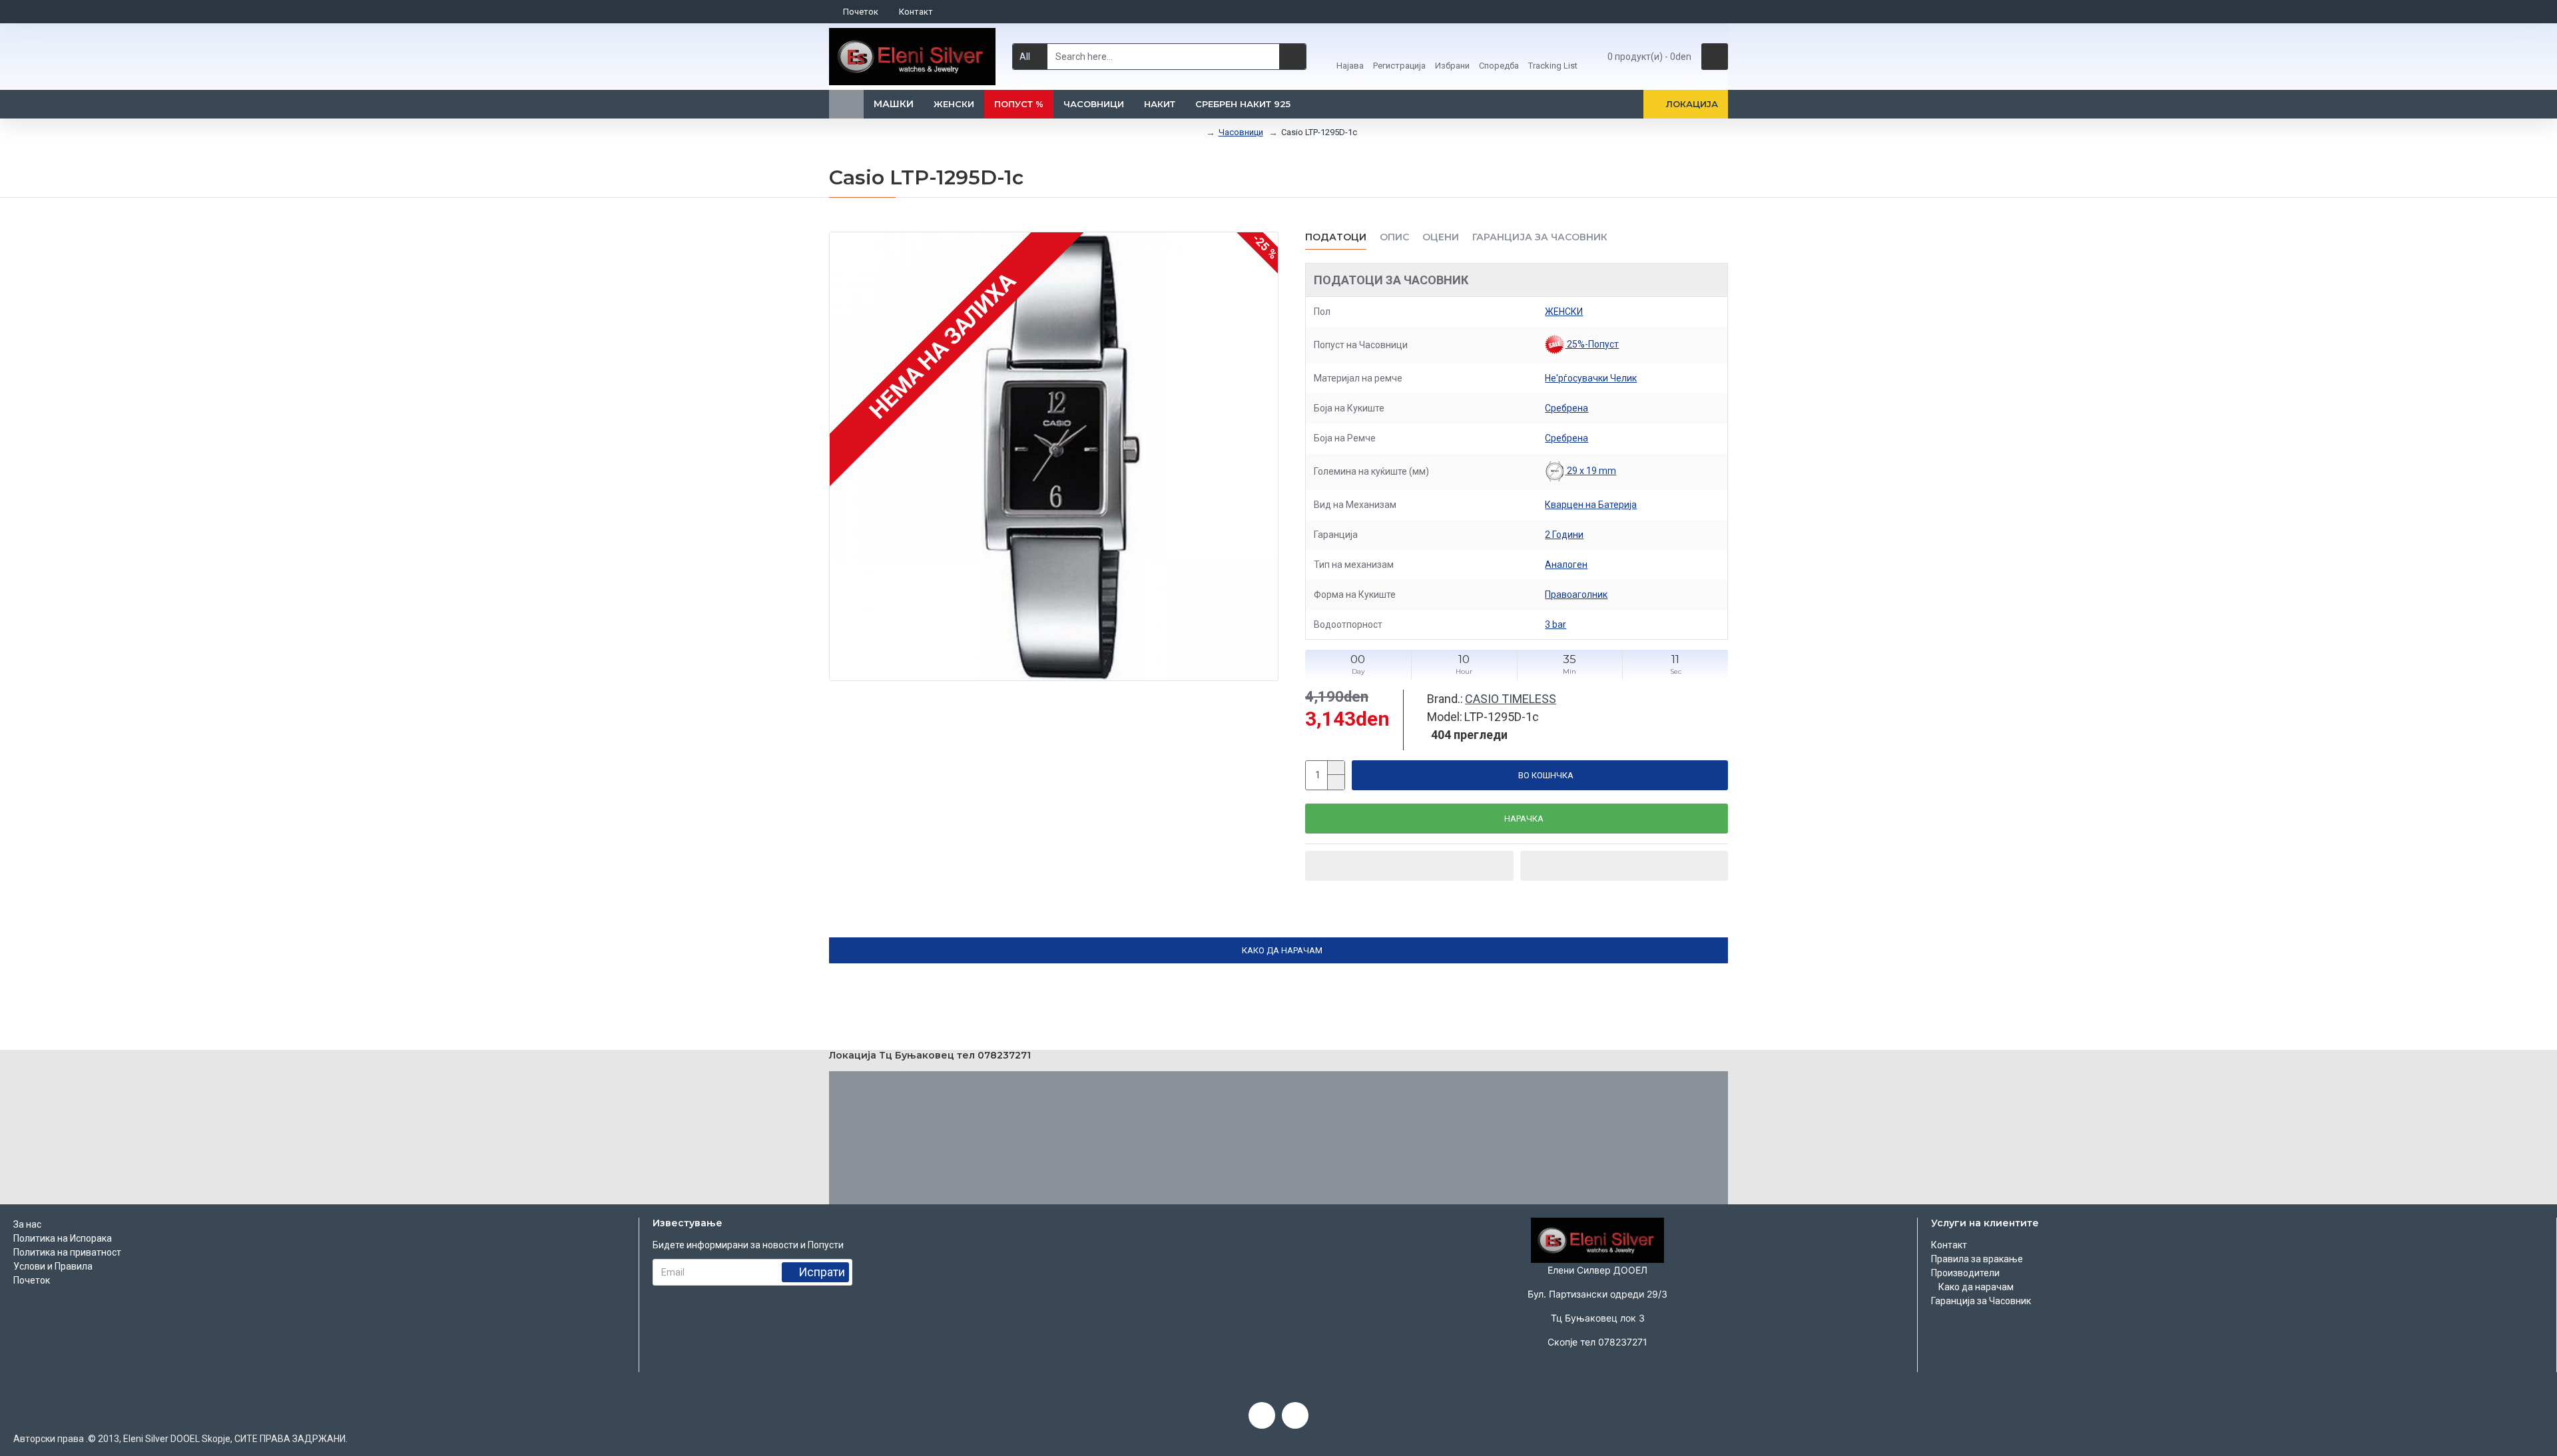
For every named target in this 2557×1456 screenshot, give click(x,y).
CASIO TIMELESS (1511, 699)
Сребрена (1566, 408)
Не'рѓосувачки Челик (1591, 378)
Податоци (1336, 237)
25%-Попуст (1592, 344)
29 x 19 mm (1590, 471)
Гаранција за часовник (1540, 237)
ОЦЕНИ (1441, 237)
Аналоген (1566, 565)
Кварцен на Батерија (1591, 505)
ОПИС (1394, 237)
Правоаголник (1576, 595)
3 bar (1556, 624)
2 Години (1564, 535)
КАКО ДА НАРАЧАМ (1282, 950)
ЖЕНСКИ (1564, 312)
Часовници (1241, 132)
